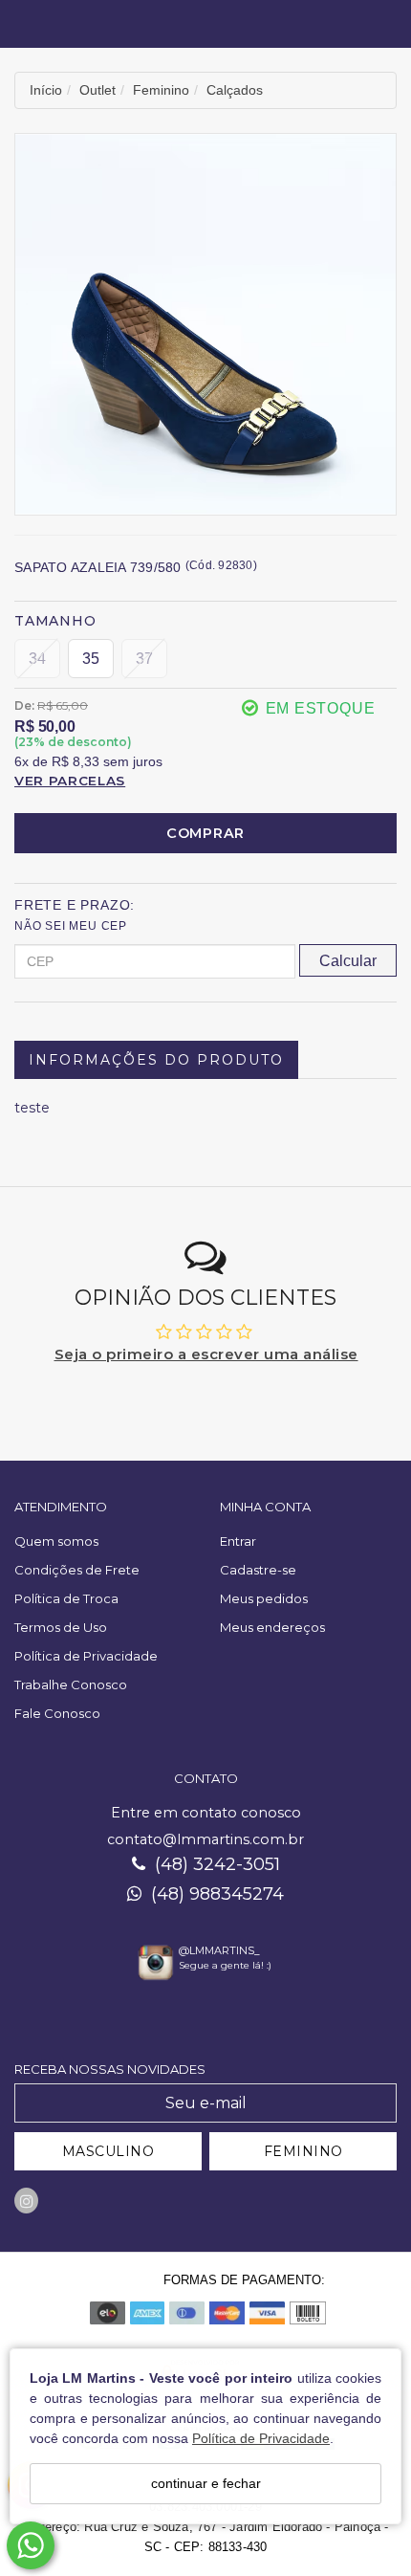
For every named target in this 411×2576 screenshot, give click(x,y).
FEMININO (303, 2151)
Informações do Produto (156, 1060)
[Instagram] (26, 2201)
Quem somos (56, 1541)
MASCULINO (108, 2151)
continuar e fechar (206, 2483)
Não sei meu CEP (71, 926)
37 (144, 659)
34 (37, 659)
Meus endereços (272, 1627)
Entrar (238, 1541)
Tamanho (55, 621)
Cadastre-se (258, 1570)
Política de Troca (66, 1598)
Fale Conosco (57, 1713)
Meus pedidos (264, 1598)
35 (91, 659)
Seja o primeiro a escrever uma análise (206, 1354)
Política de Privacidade (261, 2438)
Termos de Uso (61, 1627)
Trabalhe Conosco (71, 1684)
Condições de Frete (77, 1570)
